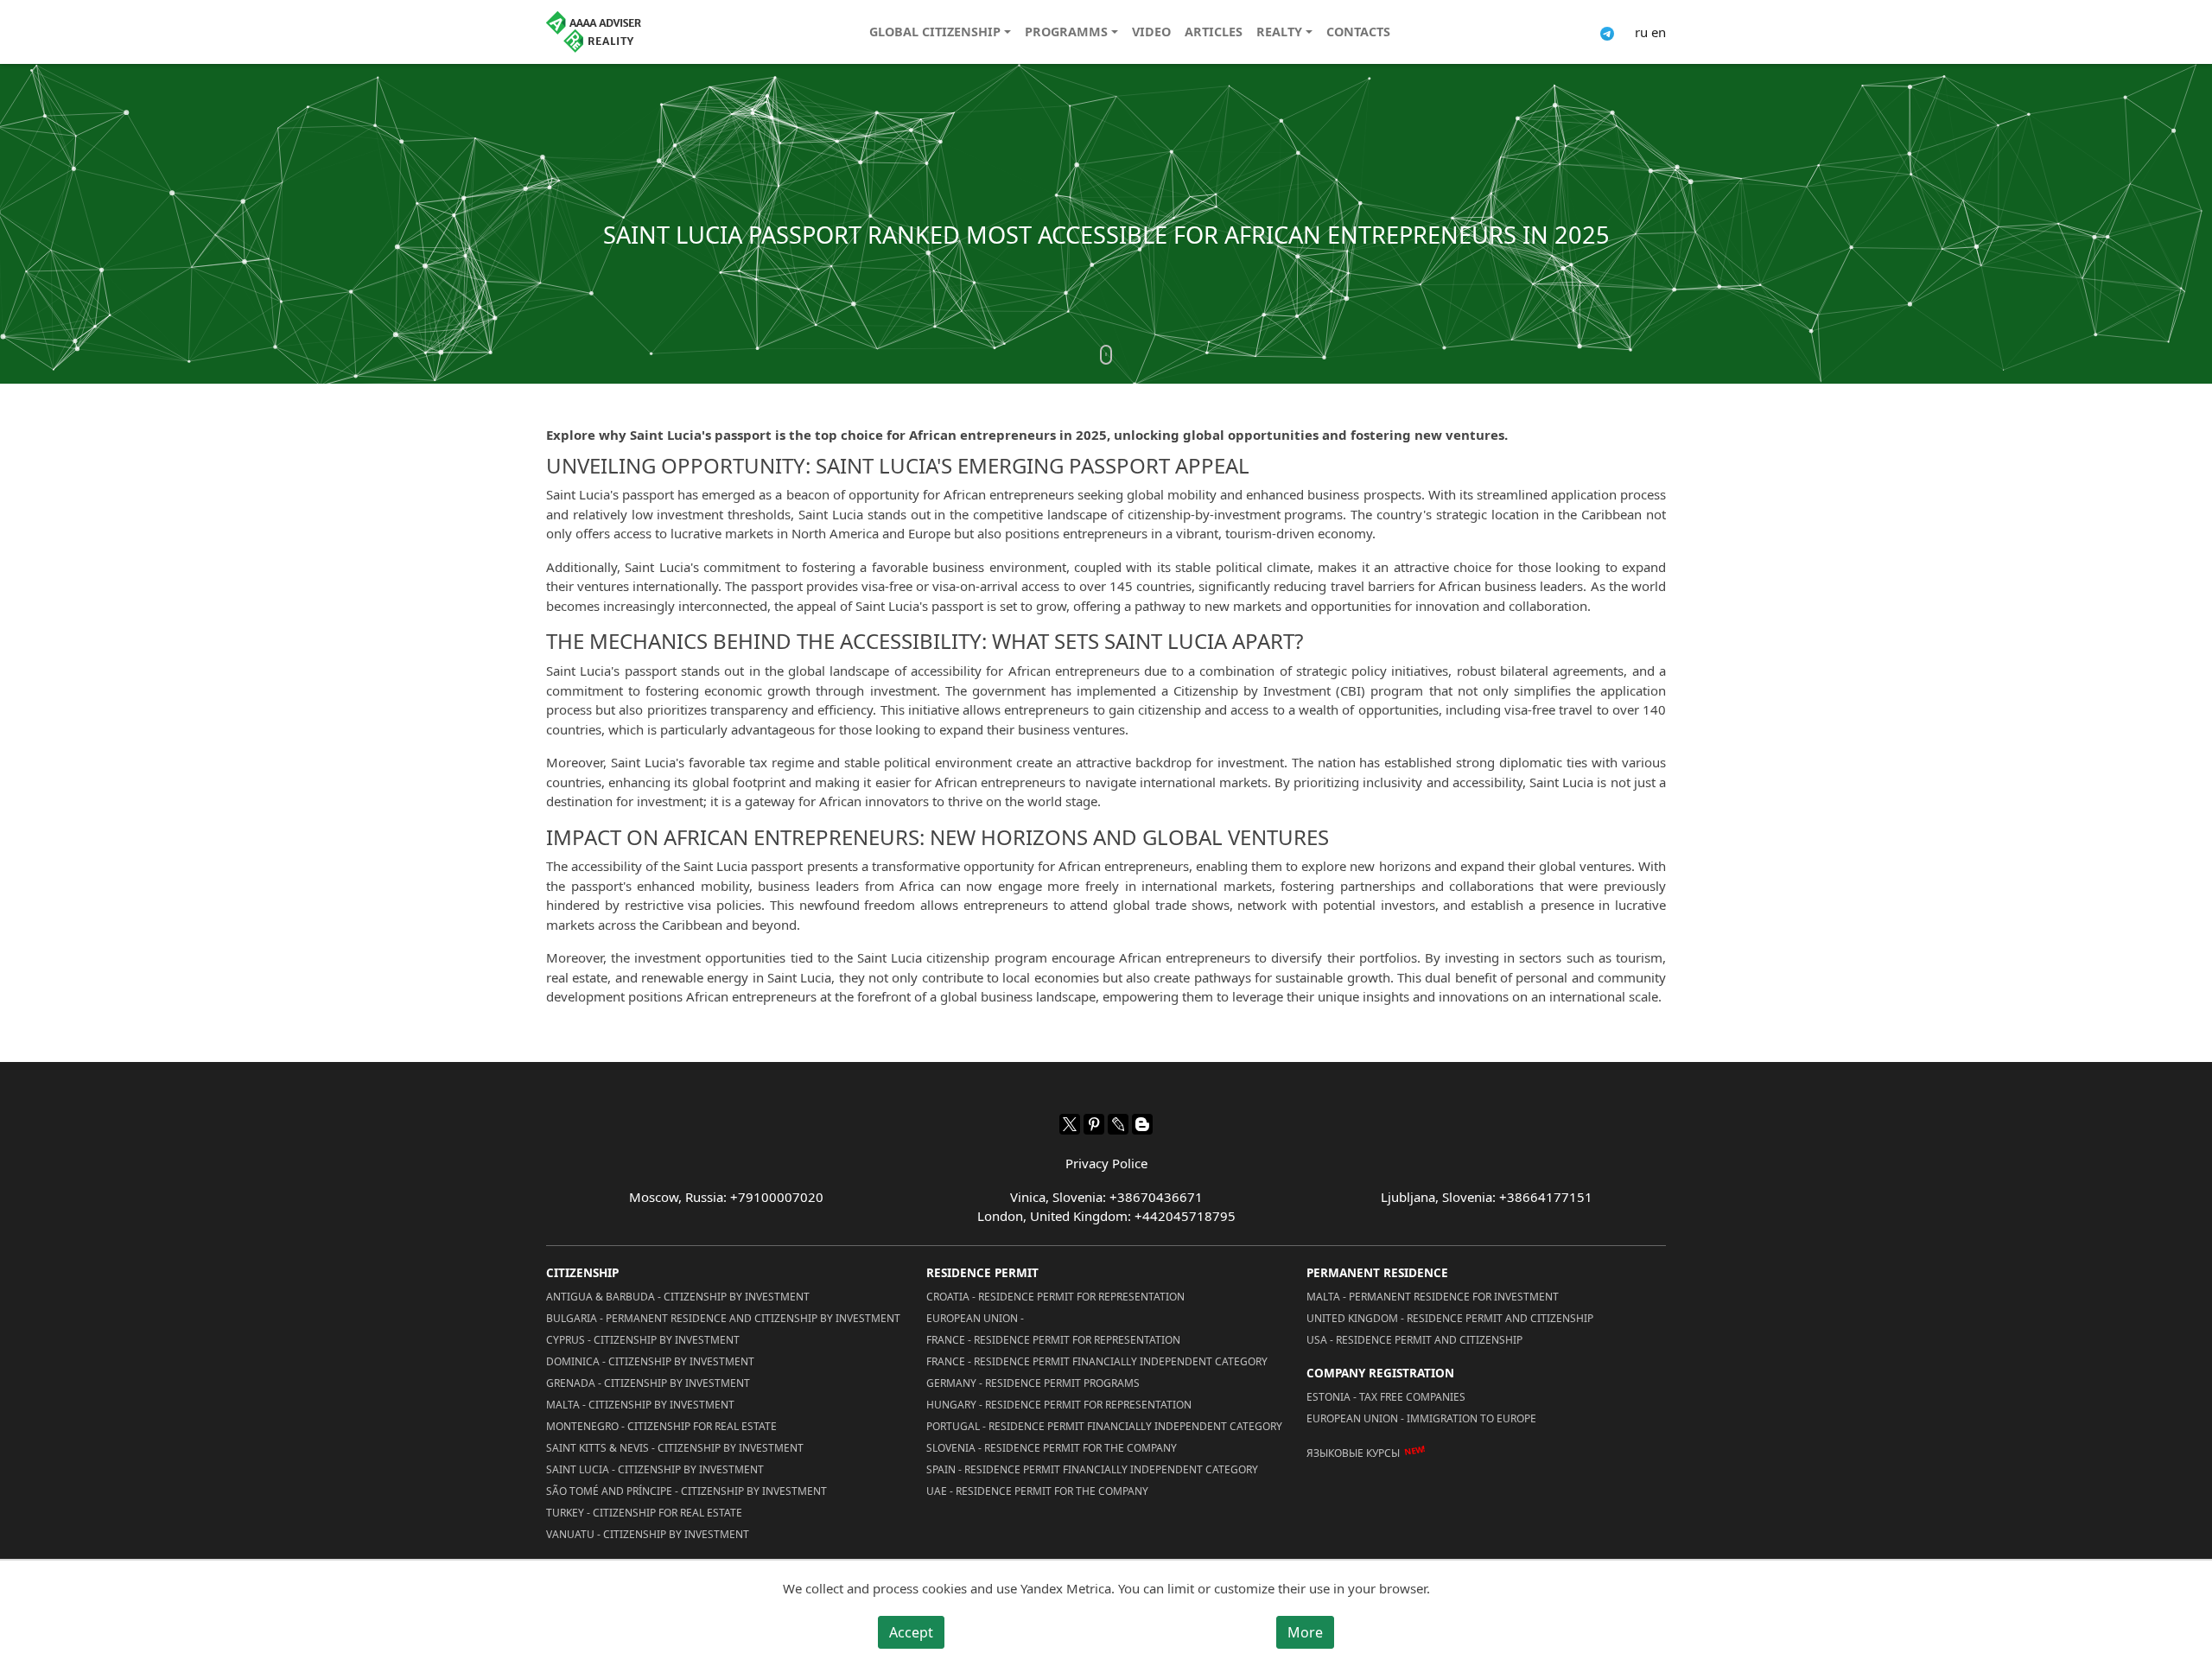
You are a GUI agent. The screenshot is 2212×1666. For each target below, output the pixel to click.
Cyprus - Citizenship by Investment (643, 1340)
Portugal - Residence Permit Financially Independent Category (1104, 1426)
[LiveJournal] (1118, 1124)
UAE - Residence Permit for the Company (1037, 1491)
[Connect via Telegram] (1607, 32)
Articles (1214, 32)
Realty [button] (1279, 32)
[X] (1070, 1124)
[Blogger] (1142, 1124)
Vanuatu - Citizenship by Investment (648, 1534)
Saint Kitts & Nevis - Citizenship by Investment (675, 1448)
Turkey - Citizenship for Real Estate (644, 1513)
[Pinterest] (1094, 1124)
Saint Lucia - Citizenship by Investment (655, 1469)
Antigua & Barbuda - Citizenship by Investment (678, 1297)
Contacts (1358, 32)
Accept (911, 1632)
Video (1151, 32)
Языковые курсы (1353, 1453)
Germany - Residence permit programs (1033, 1383)
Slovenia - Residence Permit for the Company (1052, 1448)
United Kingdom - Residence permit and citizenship (1450, 1318)
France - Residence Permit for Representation (1053, 1340)
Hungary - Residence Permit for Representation (1059, 1405)
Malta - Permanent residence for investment (1433, 1297)
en (1659, 32)
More (1305, 1632)
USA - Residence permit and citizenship (1414, 1340)
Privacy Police (1106, 1163)
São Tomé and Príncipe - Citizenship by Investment (686, 1491)
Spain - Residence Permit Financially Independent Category (1092, 1469)
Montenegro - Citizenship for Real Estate (661, 1426)
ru (1641, 32)
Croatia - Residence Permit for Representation (1055, 1297)
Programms (1066, 32)
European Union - (975, 1318)
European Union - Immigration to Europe (1421, 1418)
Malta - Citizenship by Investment (640, 1405)
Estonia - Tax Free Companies (1386, 1397)
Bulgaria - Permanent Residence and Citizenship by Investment (723, 1318)
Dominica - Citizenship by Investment (650, 1361)
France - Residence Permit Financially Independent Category (1097, 1361)
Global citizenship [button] (935, 32)
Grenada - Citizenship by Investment (648, 1383)
